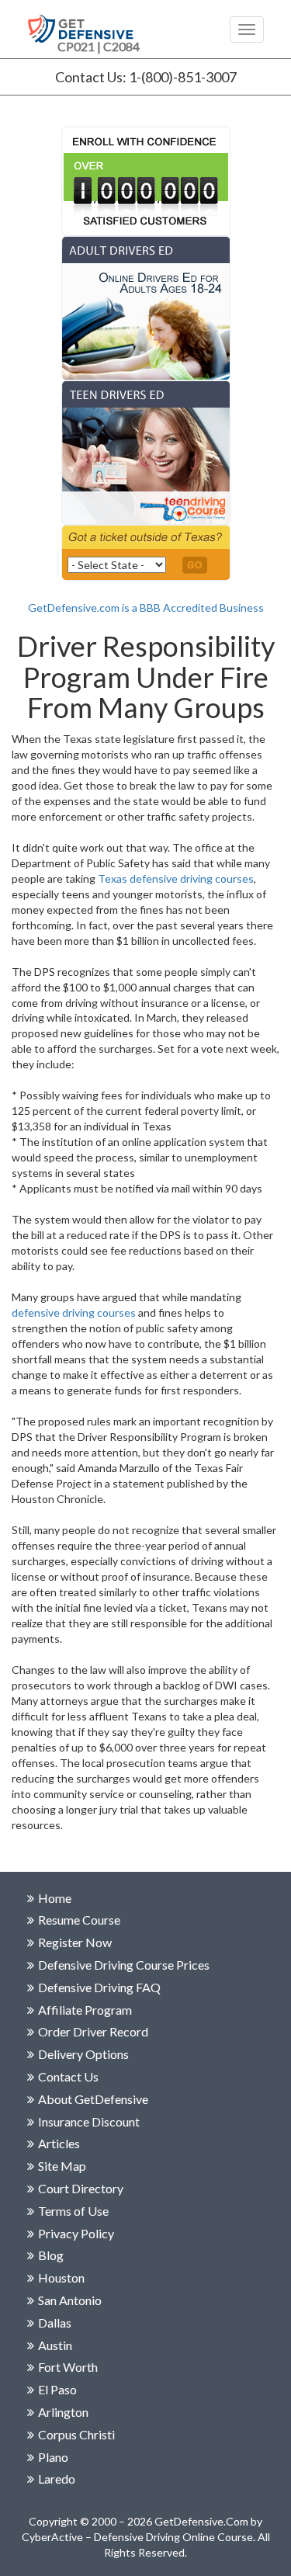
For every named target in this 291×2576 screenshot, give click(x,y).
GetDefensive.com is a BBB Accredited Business (146, 608)
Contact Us (68, 2076)
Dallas (55, 2323)
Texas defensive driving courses (176, 878)
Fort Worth (68, 2367)
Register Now (75, 1942)
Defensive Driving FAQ (99, 1987)
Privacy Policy (76, 2233)
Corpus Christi (76, 2434)
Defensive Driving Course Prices (124, 1965)
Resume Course (79, 1920)
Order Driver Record (93, 2031)
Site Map (62, 2166)
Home (55, 1898)
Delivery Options (83, 2054)
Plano (53, 2457)
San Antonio (70, 2300)
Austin (55, 2345)
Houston (61, 2277)
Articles (59, 2143)
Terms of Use (73, 2211)
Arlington (63, 2412)
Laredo (57, 2479)
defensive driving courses (74, 1312)
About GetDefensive (93, 2099)
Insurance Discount (89, 2121)
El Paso (57, 2389)
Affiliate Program (85, 2010)
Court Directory (81, 2188)
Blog (51, 2255)
